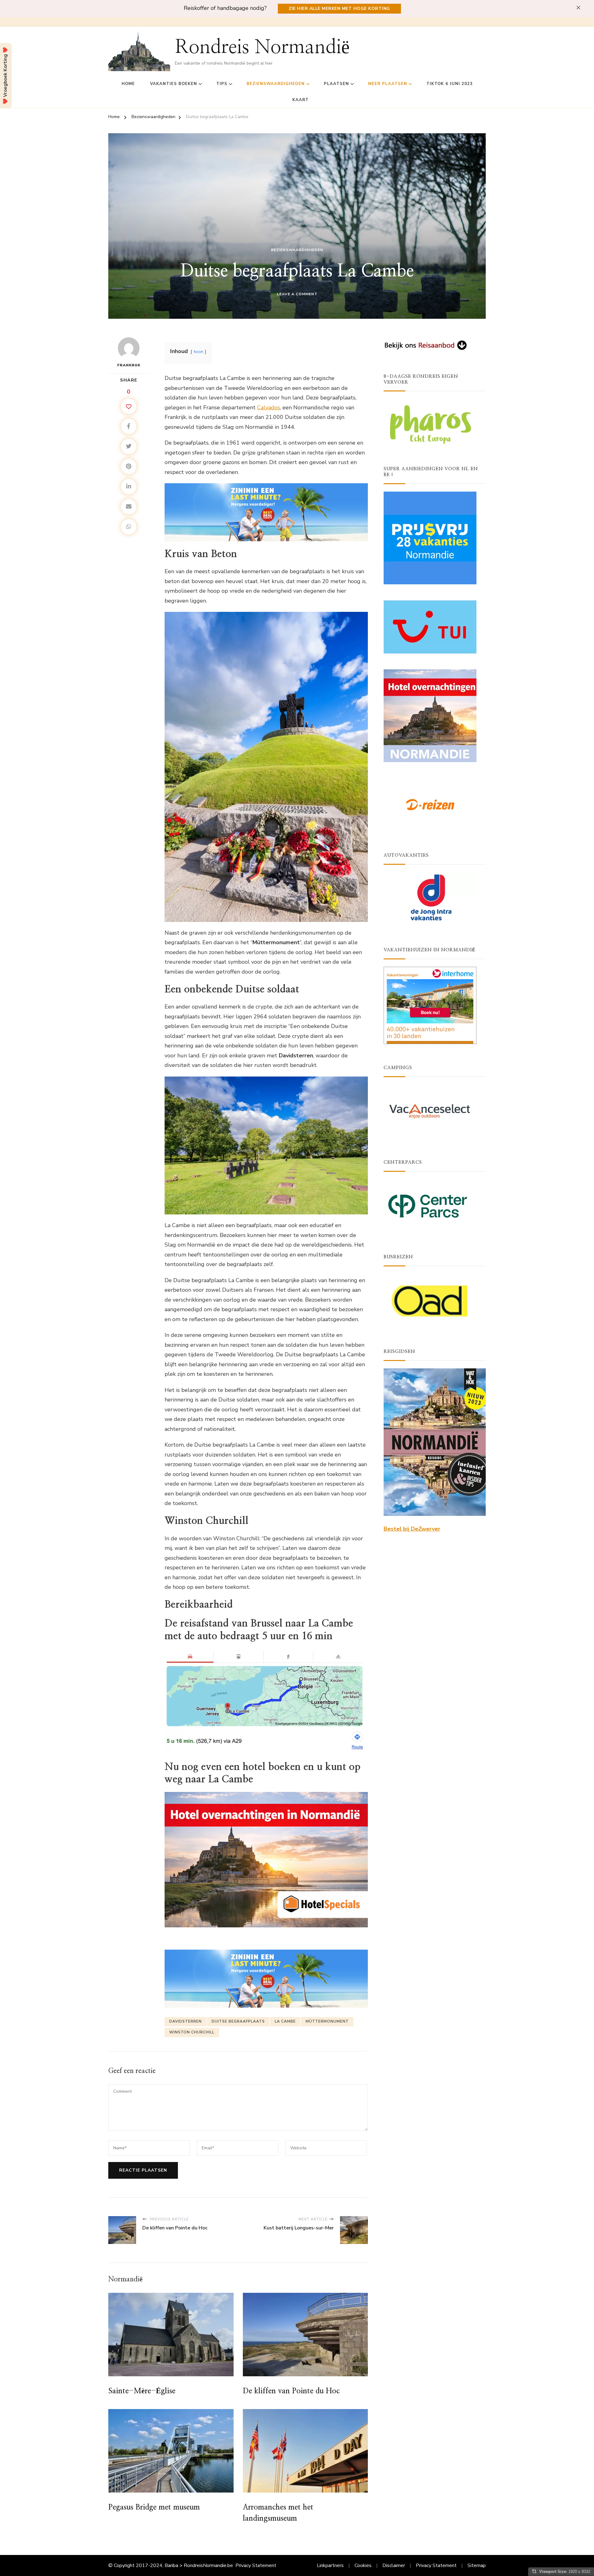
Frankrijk (129, 365)
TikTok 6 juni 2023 (450, 84)
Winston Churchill (192, 2032)
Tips (222, 84)
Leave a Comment (297, 294)
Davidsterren (185, 2021)
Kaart (301, 100)
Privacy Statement (256, 2565)
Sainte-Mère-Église (142, 2391)
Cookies (363, 2565)
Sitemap (477, 2565)
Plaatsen (336, 84)
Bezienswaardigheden (276, 84)
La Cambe (285, 2021)
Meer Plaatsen (388, 84)
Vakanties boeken (174, 84)
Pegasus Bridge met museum (154, 2507)
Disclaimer (394, 2565)
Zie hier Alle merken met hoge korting (339, 9)
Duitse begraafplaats (238, 2021)
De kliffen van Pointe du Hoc (291, 2391)
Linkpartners (330, 2565)
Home (128, 84)
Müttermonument (327, 2021)
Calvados (269, 407)
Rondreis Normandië (262, 47)
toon (198, 352)
